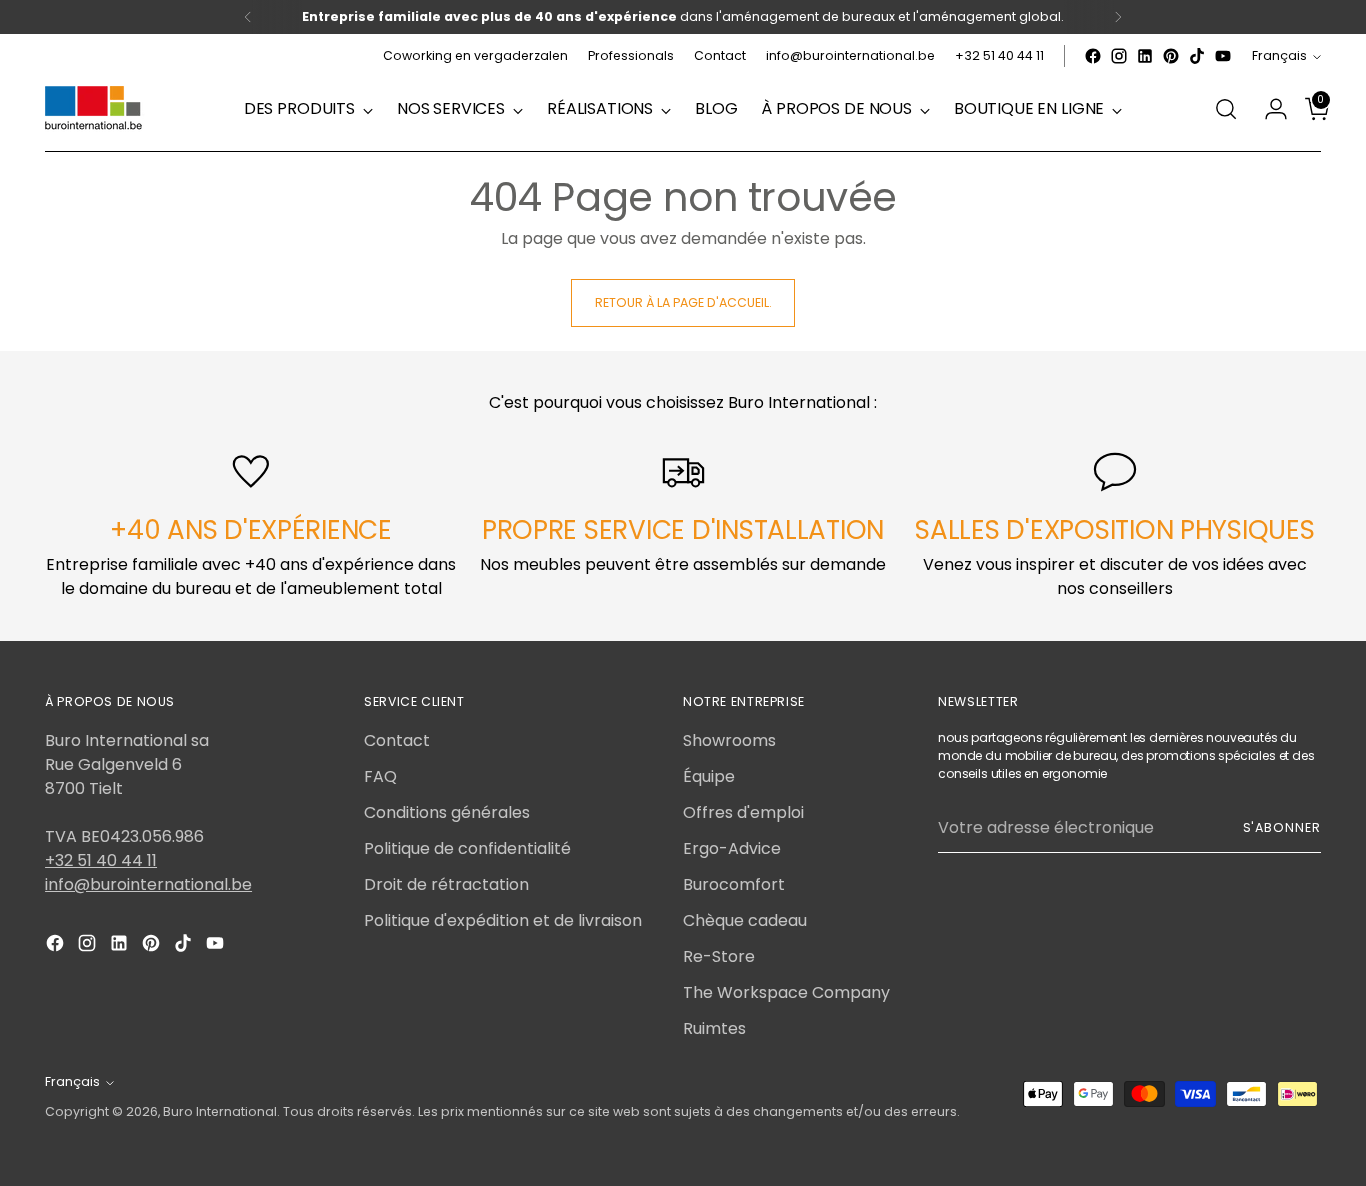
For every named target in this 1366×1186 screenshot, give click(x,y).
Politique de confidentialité (467, 848)
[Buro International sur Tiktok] (1197, 56)
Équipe (709, 776)
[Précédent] (248, 17)
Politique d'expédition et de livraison (503, 920)
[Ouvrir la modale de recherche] (1226, 109)
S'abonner (1282, 827)
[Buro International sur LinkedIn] (1145, 56)
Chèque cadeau (745, 920)
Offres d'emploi (743, 812)
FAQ (380, 776)
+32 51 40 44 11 (101, 860)
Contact (397, 740)
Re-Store (719, 956)
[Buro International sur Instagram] (1119, 56)
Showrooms (729, 740)
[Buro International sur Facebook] (1093, 56)
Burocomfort (734, 884)
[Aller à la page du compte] (1268, 109)
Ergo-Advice (732, 848)
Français (1279, 55)
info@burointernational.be (148, 884)
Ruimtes (714, 1028)
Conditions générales (447, 812)
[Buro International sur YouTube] (1223, 56)
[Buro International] (95, 109)
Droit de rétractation (446, 884)
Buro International (220, 1111)
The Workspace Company (786, 992)
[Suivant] (1118, 17)
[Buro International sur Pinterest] (1171, 56)
